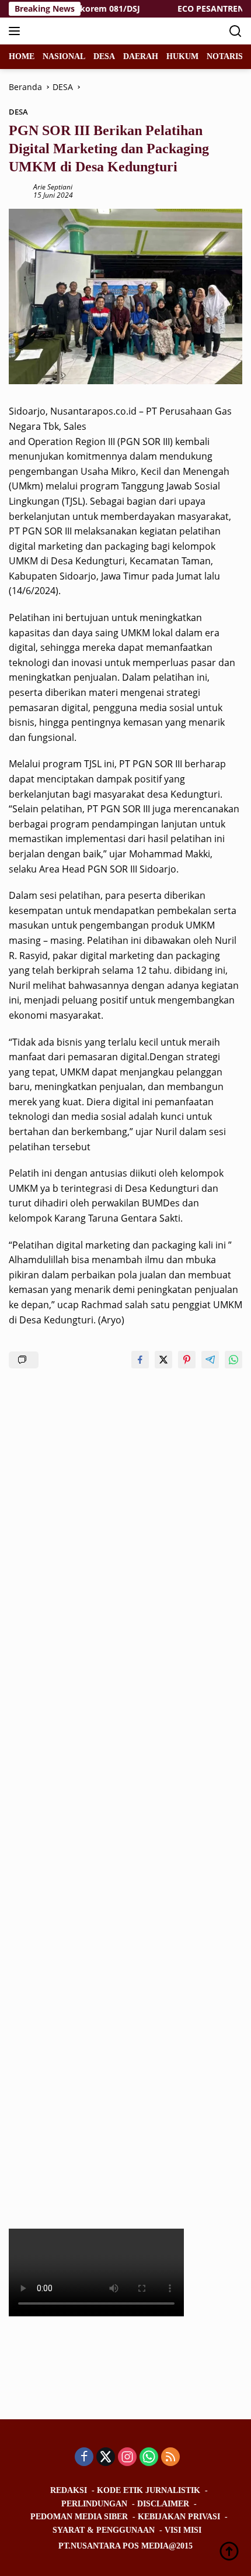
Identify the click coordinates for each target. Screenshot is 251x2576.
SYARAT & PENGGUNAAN (104, 2530)
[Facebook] (84, 2458)
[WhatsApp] (149, 2458)
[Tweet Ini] (163, 1360)
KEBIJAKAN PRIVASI (179, 2517)
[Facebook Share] (140, 1360)
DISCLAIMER (163, 2504)
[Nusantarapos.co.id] (87, 31)
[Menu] (17, 31)
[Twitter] (106, 2458)
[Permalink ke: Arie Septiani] (18, 190)
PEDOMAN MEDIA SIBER (79, 2517)
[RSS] (170, 2458)
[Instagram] (127, 2458)
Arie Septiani (53, 187)
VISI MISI (183, 2530)
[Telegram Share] (210, 1360)
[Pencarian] (236, 31)
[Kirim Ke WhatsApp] (233, 1360)
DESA (18, 112)
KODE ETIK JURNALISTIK (149, 2490)
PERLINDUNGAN (94, 2504)
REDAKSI (69, 2490)
